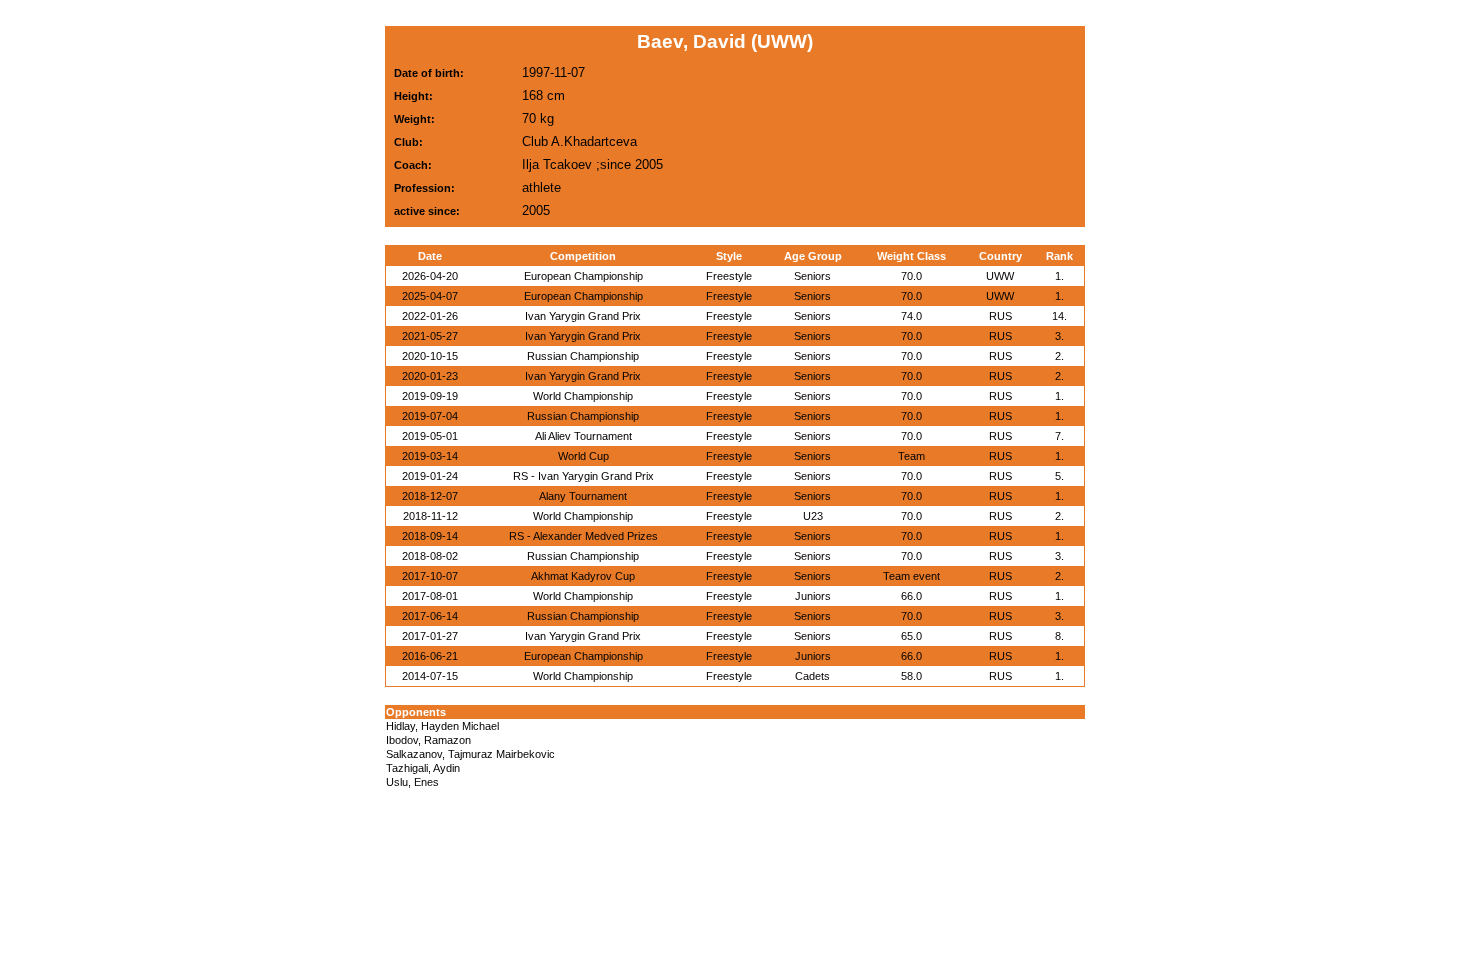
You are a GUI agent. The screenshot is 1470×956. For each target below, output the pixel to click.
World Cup (583, 456)
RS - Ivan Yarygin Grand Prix (583, 476)
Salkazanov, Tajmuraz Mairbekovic (470, 754)
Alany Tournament (583, 496)
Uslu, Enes (412, 782)
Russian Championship (583, 356)
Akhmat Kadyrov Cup (583, 576)
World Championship (583, 396)
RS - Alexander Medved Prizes (583, 536)
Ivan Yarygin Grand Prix (583, 316)
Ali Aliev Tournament (583, 436)
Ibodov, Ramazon (428, 740)
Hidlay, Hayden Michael (442, 726)
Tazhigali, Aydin (423, 768)
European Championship (583, 276)
